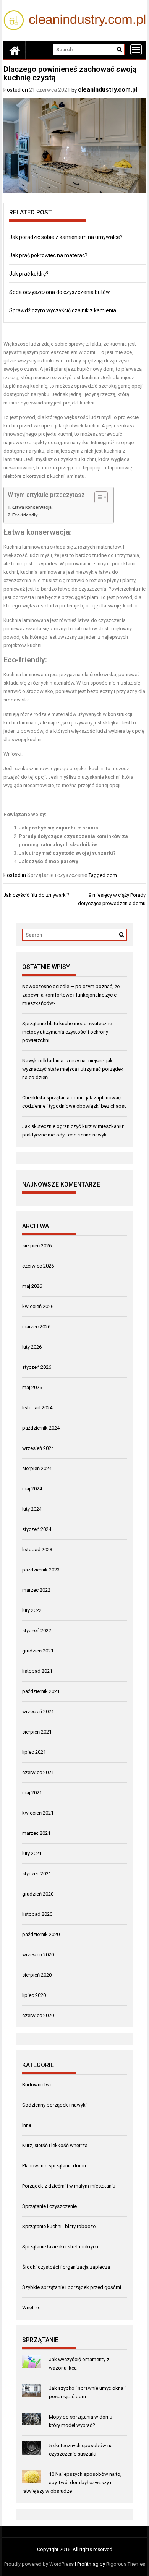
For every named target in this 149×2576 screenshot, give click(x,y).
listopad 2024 (37, 1408)
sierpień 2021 (37, 1732)
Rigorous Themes (126, 2564)
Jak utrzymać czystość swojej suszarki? (67, 853)
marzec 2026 (36, 1327)
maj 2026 (32, 1286)
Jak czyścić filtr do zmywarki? (36, 895)
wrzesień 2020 (38, 1955)
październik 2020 (41, 1934)
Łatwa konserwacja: (32, 507)
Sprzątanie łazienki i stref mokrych (60, 2247)
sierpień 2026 (37, 1246)
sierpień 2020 (37, 1975)
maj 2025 (32, 1387)
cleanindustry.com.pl (108, 90)
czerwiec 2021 (38, 1772)
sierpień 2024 (37, 1468)
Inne (27, 2125)
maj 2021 (32, 1793)
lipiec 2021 (34, 1752)
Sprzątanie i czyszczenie (57, 875)
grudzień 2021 (38, 1651)
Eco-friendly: (25, 515)
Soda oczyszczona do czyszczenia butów (60, 292)
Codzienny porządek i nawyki (54, 2105)
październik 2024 (41, 1428)
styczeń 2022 (37, 1630)
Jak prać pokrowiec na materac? (48, 255)
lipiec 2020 (34, 1995)
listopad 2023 (37, 1549)
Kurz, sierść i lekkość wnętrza (55, 2145)
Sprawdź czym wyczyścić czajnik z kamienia (63, 310)
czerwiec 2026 (38, 1266)
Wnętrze (31, 2307)
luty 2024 (32, 1509)
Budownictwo (37, 2085)
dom (112, 875)
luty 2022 (32, 1610)
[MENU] (136, 50)
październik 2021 (41, 1691)
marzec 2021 (36, 1833)
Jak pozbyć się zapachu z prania (58, 828)
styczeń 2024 (37, 1529)
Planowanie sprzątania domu (54, 2166)
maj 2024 (32, 1489)
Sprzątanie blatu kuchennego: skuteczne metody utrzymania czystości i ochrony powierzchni (67, 1032)
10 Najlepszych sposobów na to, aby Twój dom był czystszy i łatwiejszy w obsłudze (72, 2483)
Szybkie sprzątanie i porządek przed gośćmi (72, 2287)
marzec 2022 (36, 1590)
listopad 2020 (37, 1914)
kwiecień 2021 (38, 1813)
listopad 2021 (37, 1671)
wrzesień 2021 (38, 1712)
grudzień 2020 (38, 1894)
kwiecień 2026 (38, 1306)
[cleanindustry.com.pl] (15, 50)
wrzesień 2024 (38, 1448)
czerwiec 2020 (38, 2015)
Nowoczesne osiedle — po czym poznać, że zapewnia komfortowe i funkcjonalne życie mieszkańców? (71, 995)
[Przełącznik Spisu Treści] (97, 497)
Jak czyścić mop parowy (49, 861)
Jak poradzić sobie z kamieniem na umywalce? (66, 237)
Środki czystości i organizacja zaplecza (66, 2267)
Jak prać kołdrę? (29, 274)
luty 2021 (32, 1853)
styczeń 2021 (37, 1874)
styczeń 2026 (37, 1367)
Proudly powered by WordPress (39, 2564)
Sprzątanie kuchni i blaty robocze (59, 2226)
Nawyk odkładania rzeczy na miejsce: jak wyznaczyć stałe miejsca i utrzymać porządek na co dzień (73, 1069)
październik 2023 (41, 1570)
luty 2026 (32, 1347)
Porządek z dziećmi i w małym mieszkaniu (69, 2186)
